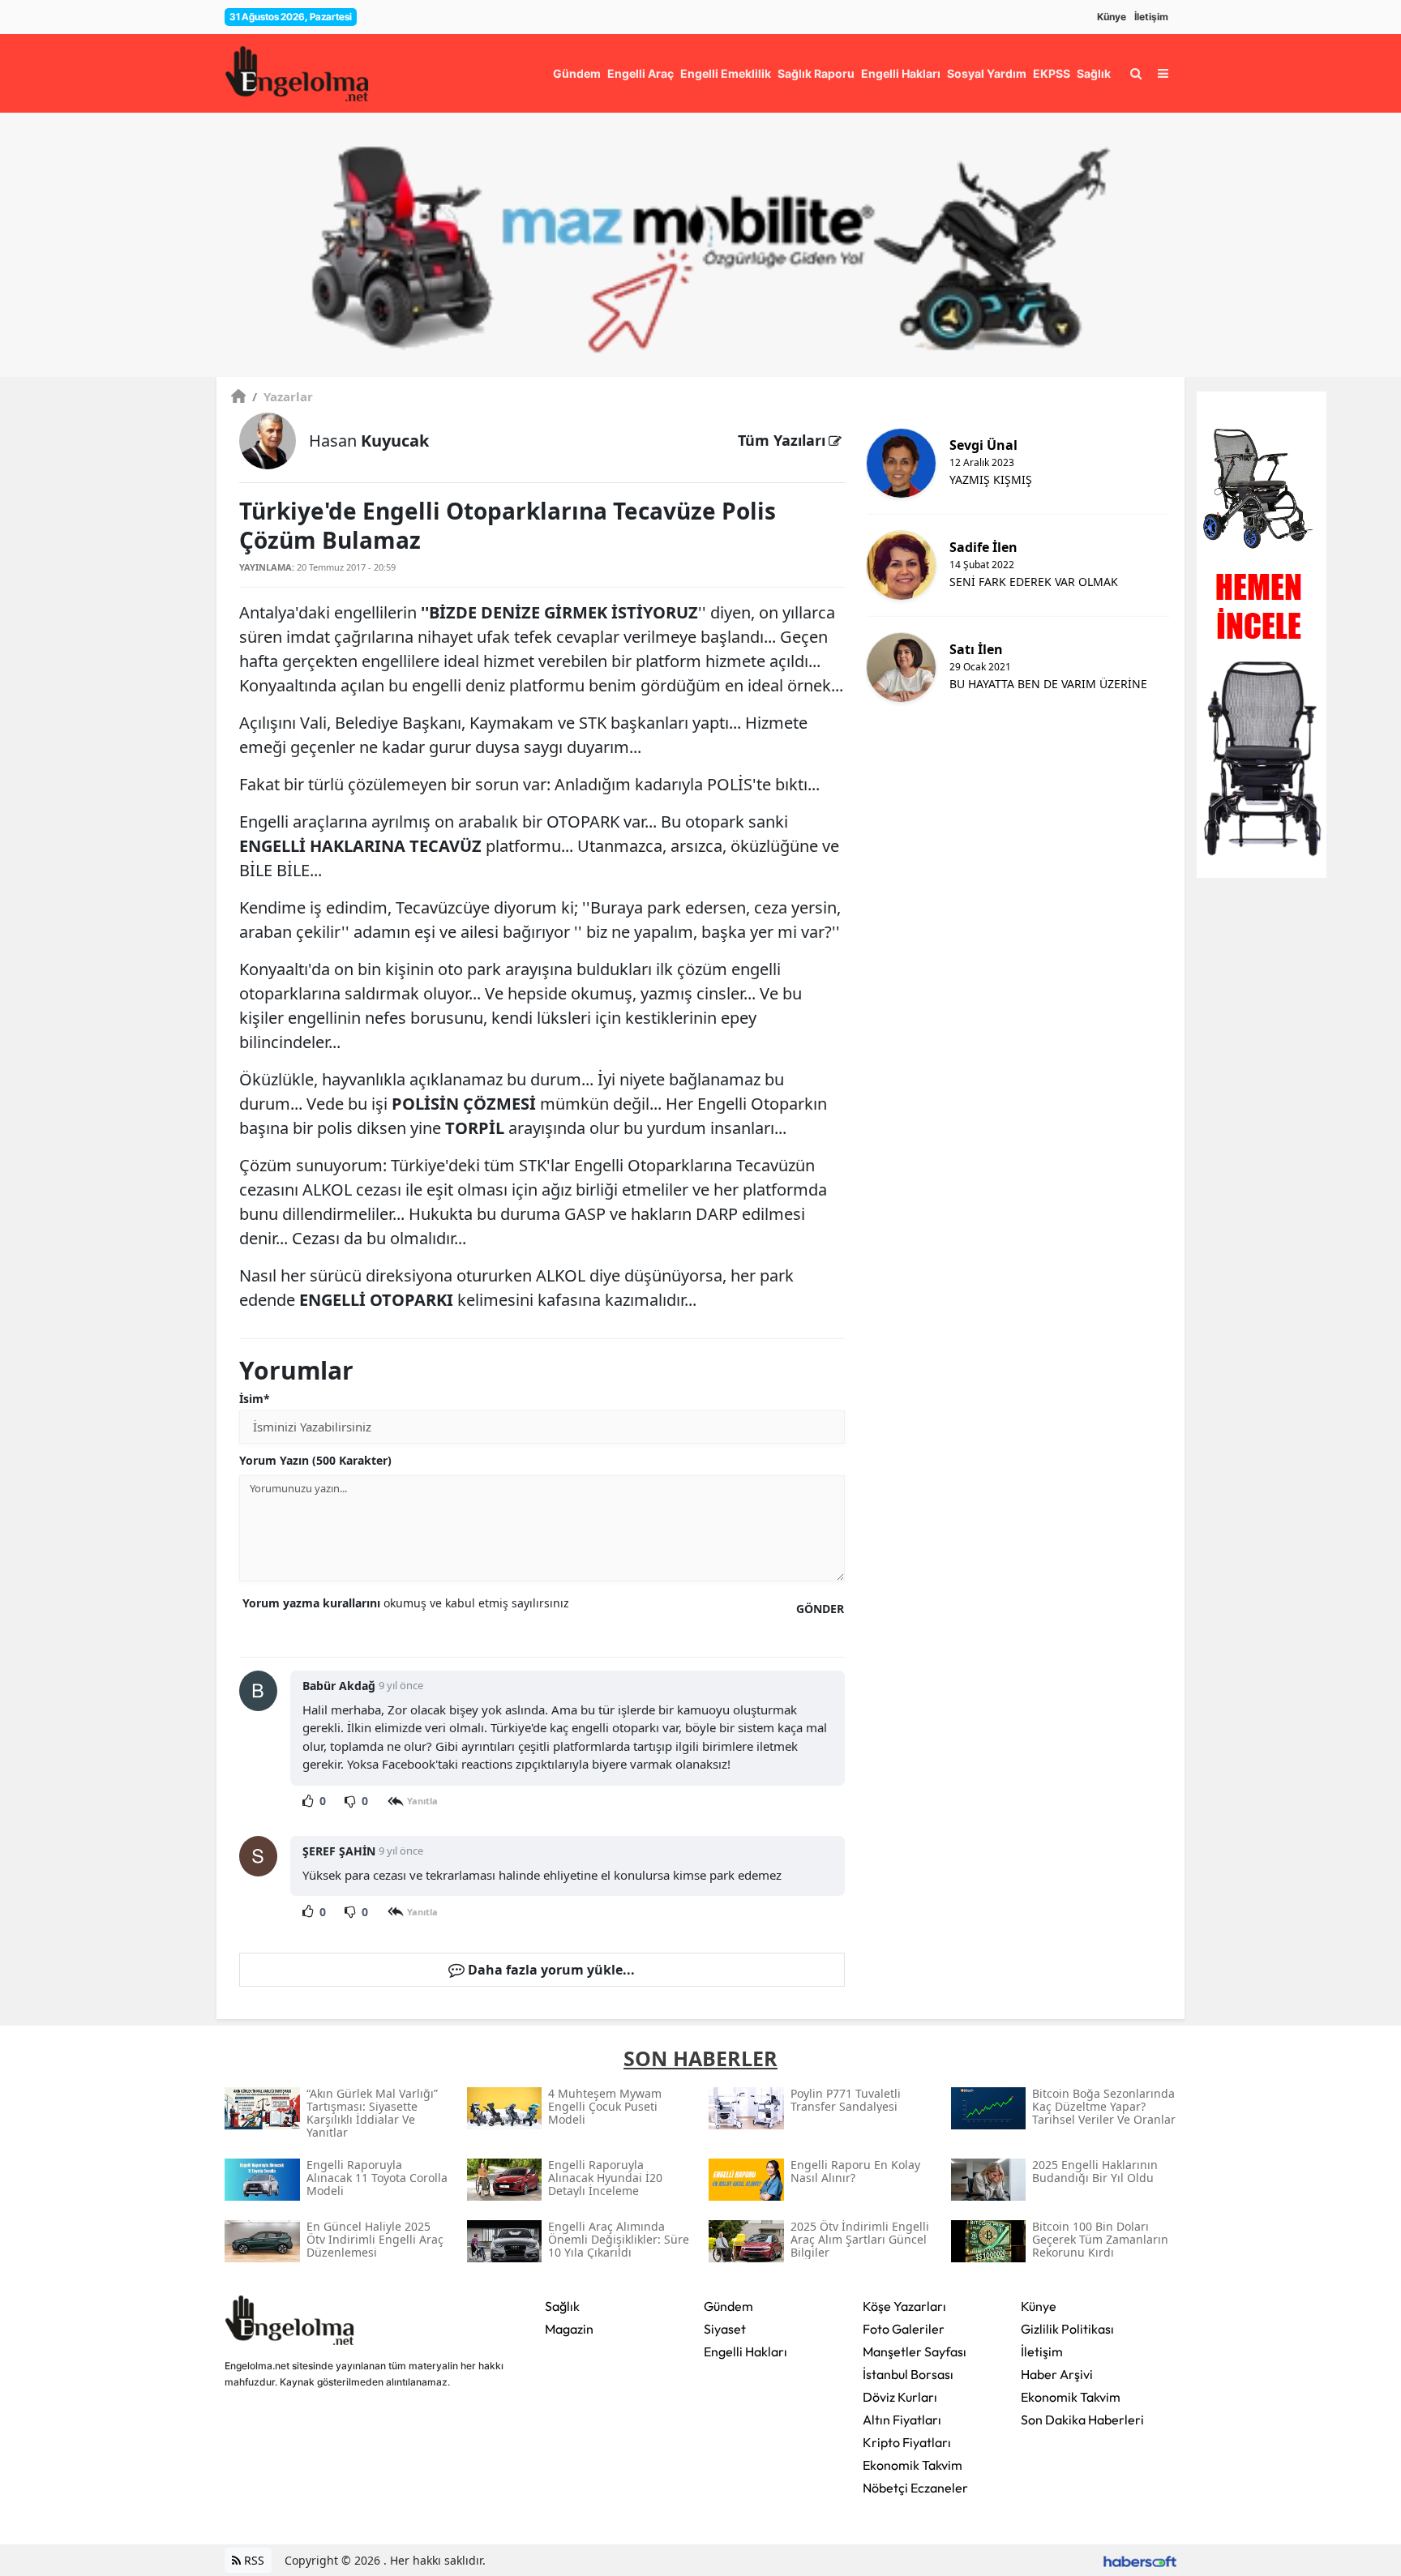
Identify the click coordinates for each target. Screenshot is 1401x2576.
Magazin (569, 2329)
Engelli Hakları (745, 2351)
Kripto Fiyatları (907, 2442)
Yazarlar (283, 396)
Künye (1112, 17)
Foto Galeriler (904, 2329)
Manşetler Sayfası (915, 2351)
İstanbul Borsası (908, 2374)
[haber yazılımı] (1140, 2560)
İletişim (1151, 17)
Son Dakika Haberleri (1082, 2420)
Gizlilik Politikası (1067, 2329)
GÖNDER (820, 1609)
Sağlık (562, 2306)
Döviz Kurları (900, 2397)
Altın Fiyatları (902, 2420)
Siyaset (725, 2329)
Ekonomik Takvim (913, 2465)
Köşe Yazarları (904, 2306)
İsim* (255, 1399)
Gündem (728, 2306)
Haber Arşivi (1057, 2374)
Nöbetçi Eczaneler (915, 2488)
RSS (253, 2560)
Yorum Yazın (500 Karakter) (315, 1460)
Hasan (369, 441)
